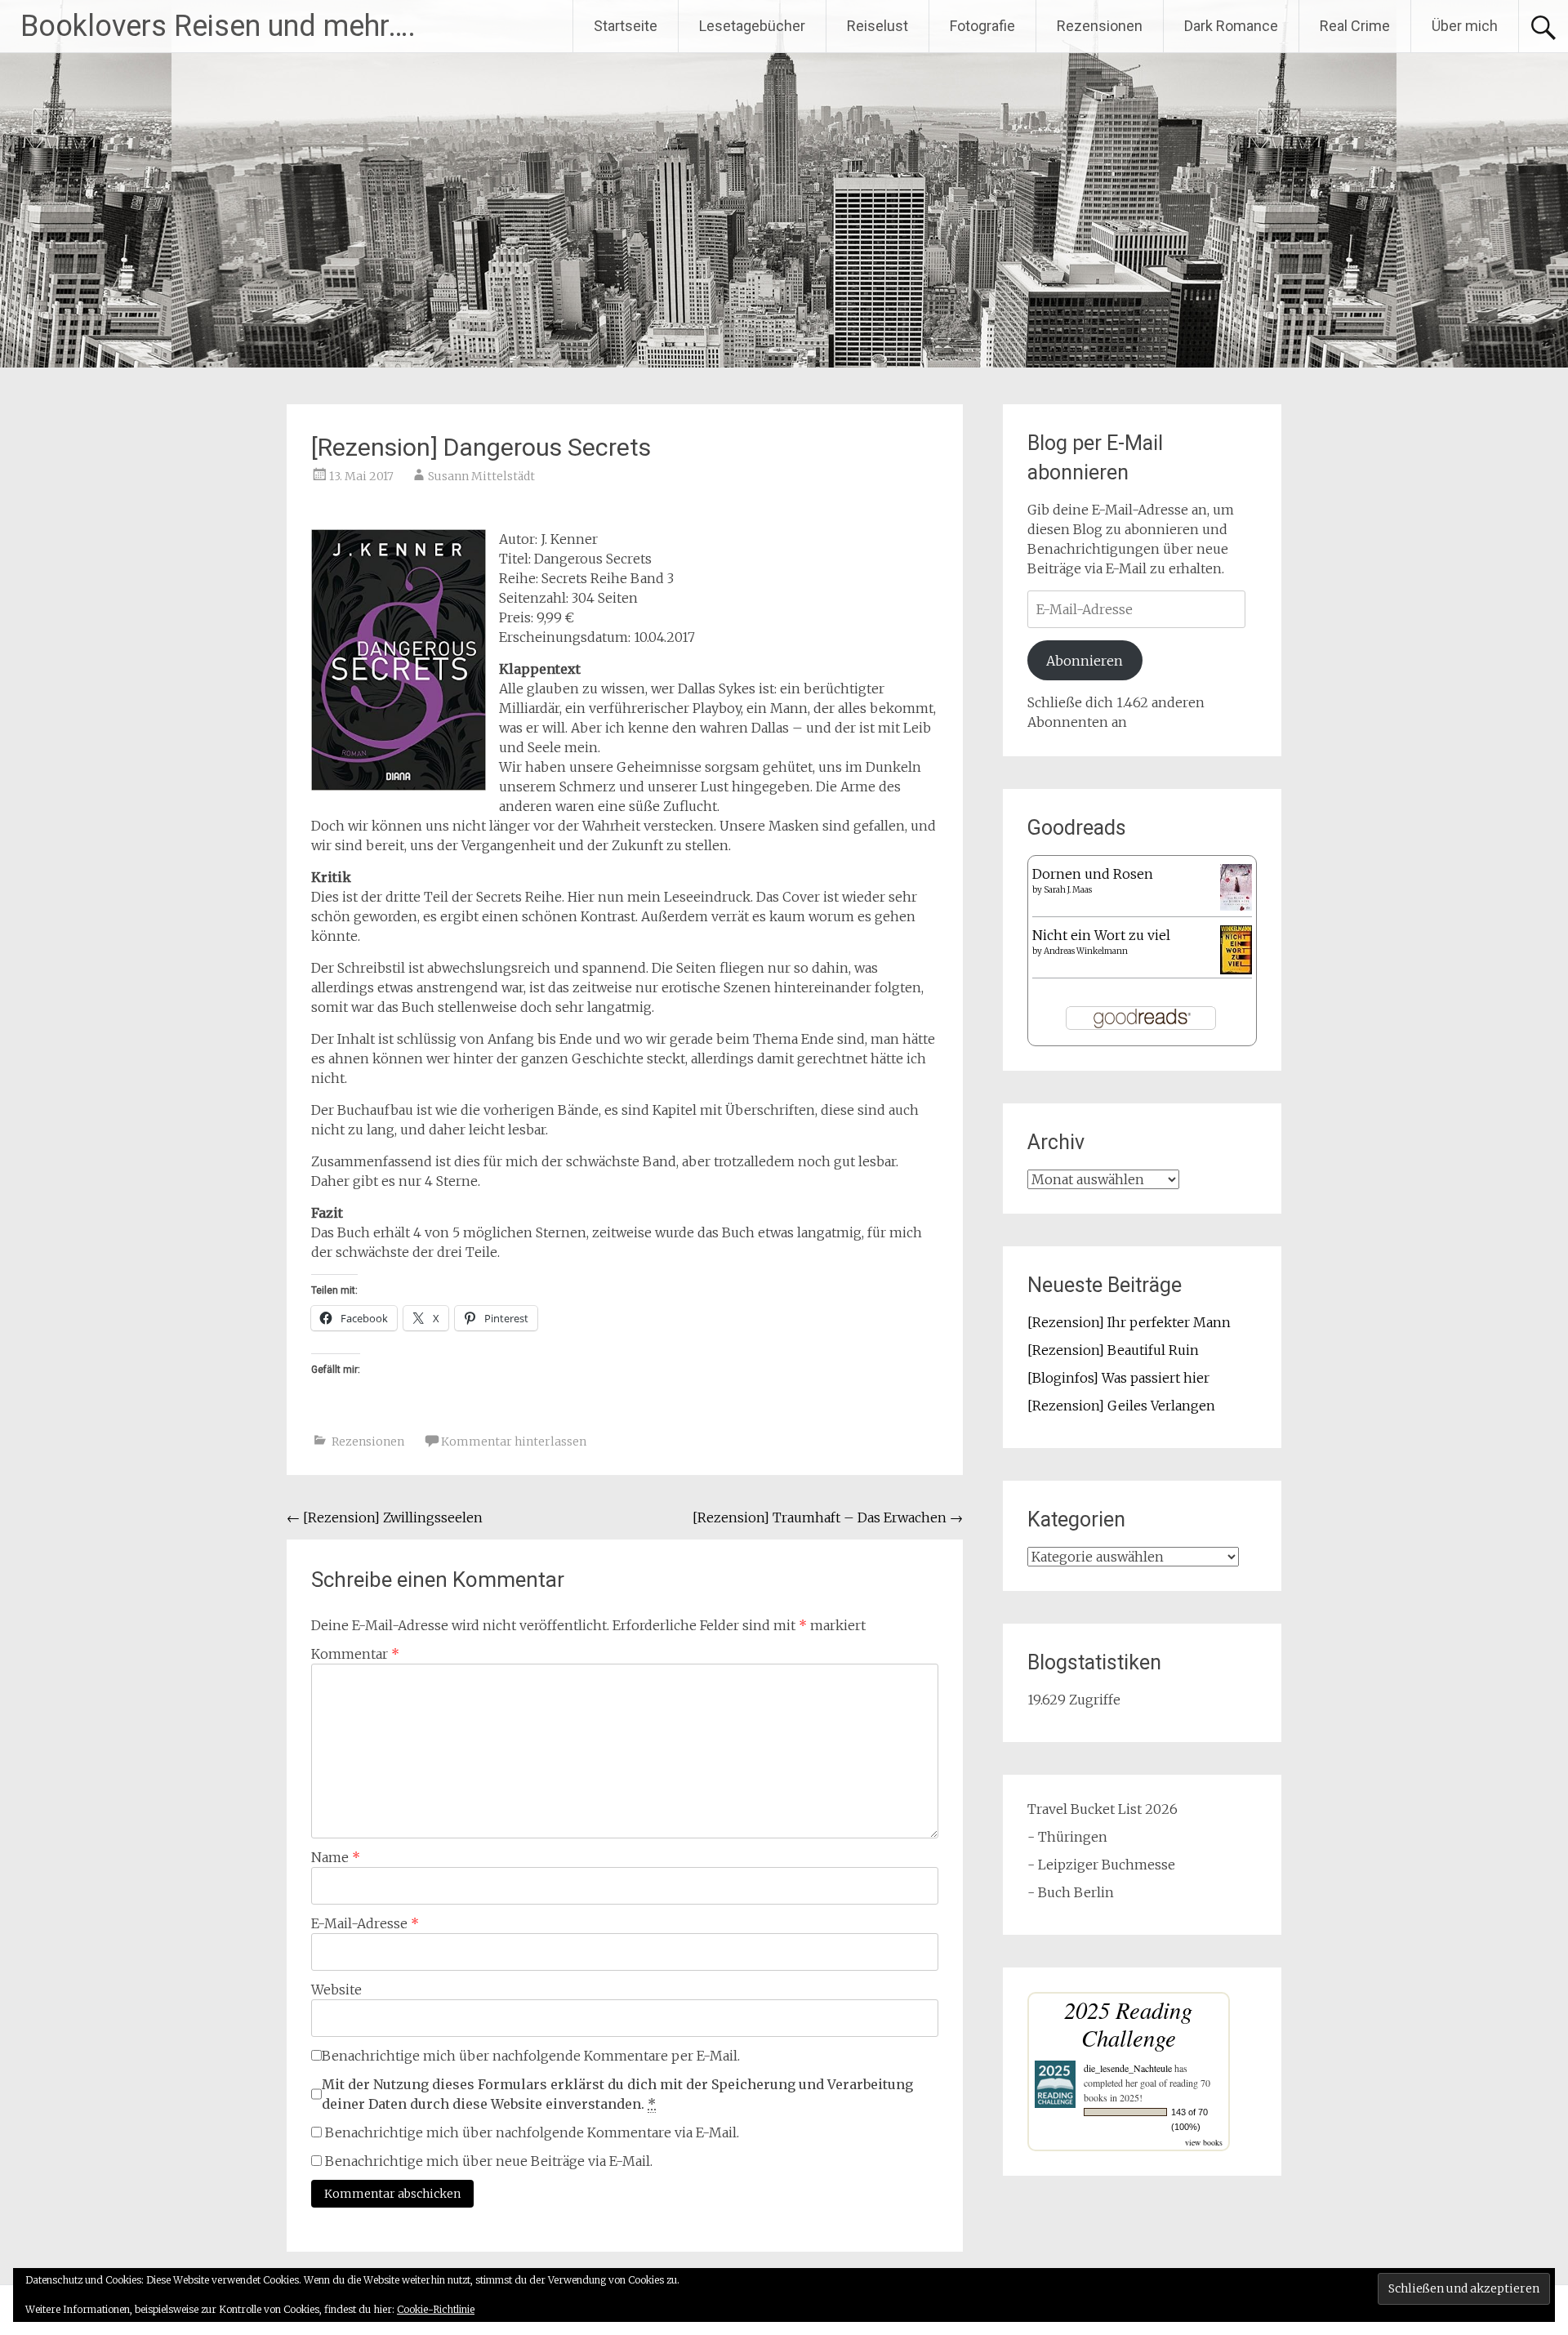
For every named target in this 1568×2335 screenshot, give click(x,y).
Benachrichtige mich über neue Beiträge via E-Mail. (489, 2161)
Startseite (626, 26)
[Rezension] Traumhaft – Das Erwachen (828, 1517)
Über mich (1465, 26)
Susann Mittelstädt (481, 476)
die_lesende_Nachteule (1128, 2068)
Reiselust (878, 26)
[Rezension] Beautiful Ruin (1113, 1350)
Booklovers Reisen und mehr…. (218, 26)
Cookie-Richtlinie (436, 2309)
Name (336, 1857)
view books (1204, 2142)
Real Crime (1355, 26)
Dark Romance (1231, 26)
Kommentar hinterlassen (514, 1442)
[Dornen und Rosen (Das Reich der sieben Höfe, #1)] (1236, 906)
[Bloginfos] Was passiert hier (1118, 1378)
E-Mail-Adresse (365, 1923)
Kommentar (355, 1654)
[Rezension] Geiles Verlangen (1121, 1406)
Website (336, 1990)
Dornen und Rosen (1093, 874)
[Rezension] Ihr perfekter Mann (1129, 1322)
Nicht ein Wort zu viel (1101, 935)
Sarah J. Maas (1068, 890)
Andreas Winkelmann (1086, 951)
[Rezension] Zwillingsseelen (385, 1517)
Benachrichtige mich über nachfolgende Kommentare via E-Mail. (532, 2132)
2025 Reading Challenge (1128, 2023)
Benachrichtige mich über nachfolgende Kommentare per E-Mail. (531, 2056)
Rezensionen (1100, 26)
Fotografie (982, 26)
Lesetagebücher (752, 26)
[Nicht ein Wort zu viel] (1236, 969)
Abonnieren (1085, 661)
